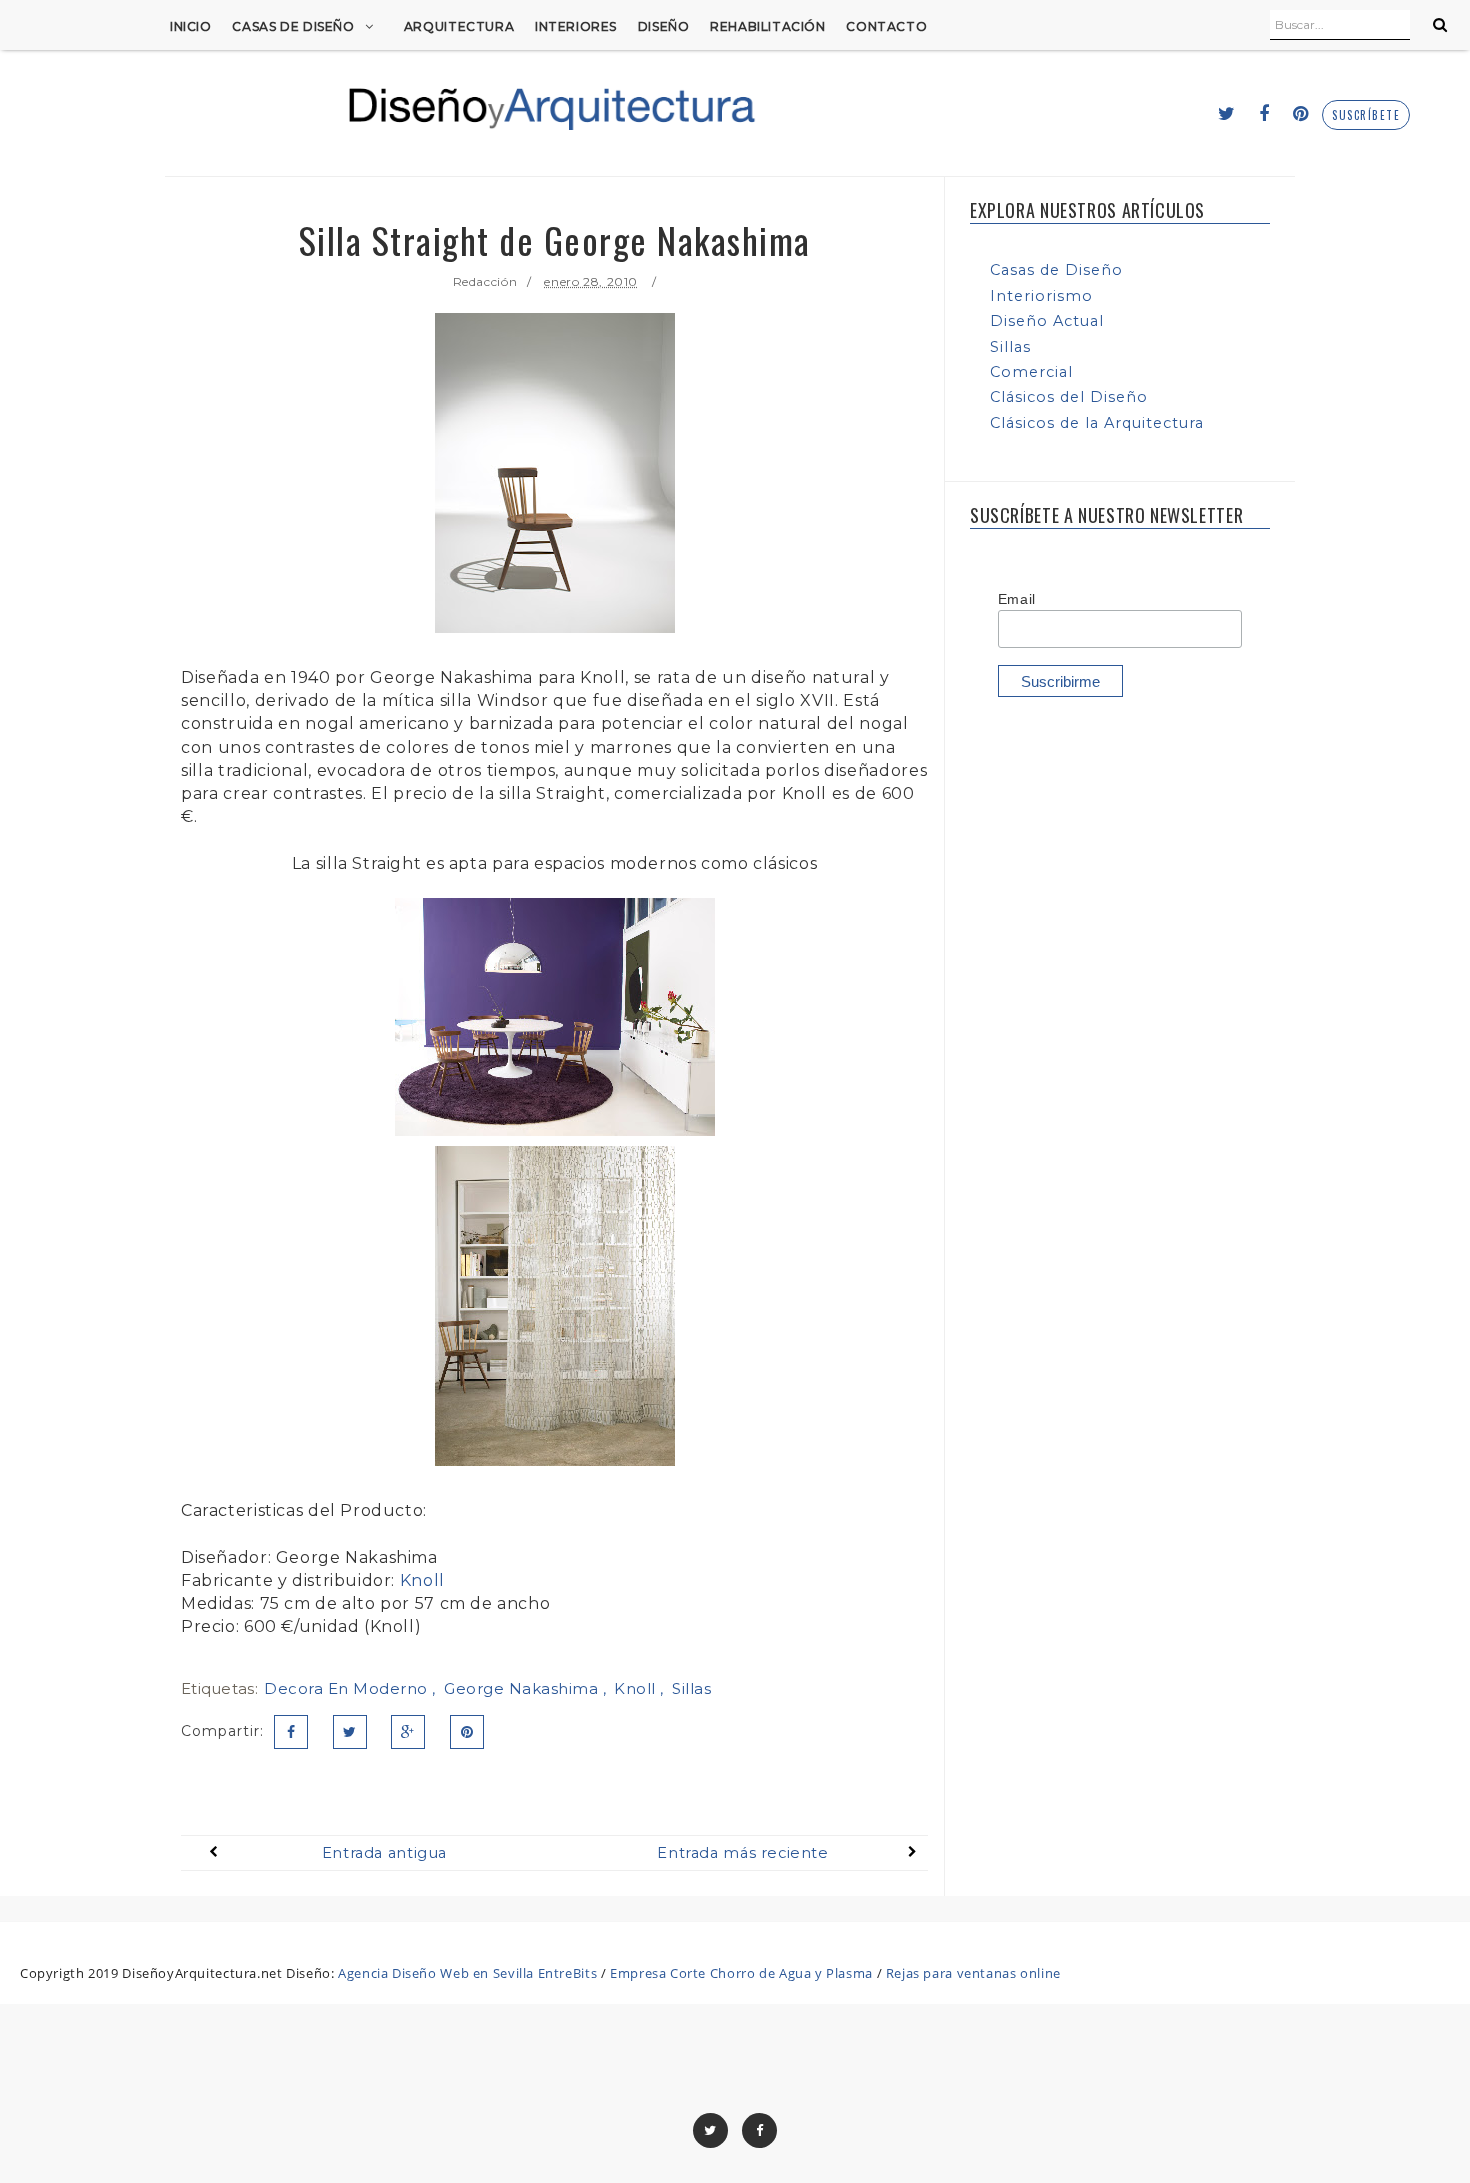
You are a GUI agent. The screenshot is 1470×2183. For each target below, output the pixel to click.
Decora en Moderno (348, 1688)
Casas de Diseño (293, 26)
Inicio (191, 26)
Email (1017, 599)
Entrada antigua (384, 1853)
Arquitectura (459, 26)
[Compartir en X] (350, 1732)
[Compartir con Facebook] (291, 1732)
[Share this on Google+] (408, 1732)
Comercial (1031, 372)
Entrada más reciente (742, 1853)
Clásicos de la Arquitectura (1097, 423)
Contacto (886, 26)
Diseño (664, 26)
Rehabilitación (768, 26)
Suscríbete (1366, 115)
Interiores (576, 26)
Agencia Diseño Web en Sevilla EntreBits (467, 1973)
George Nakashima (523, 1688)
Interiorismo (1041, 296)
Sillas (691, 1688)
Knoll (422, 1580)
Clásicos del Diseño (1069, 397)
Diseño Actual (1047, 321)
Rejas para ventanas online (973, 1973)
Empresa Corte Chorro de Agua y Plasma (741, 1973)
